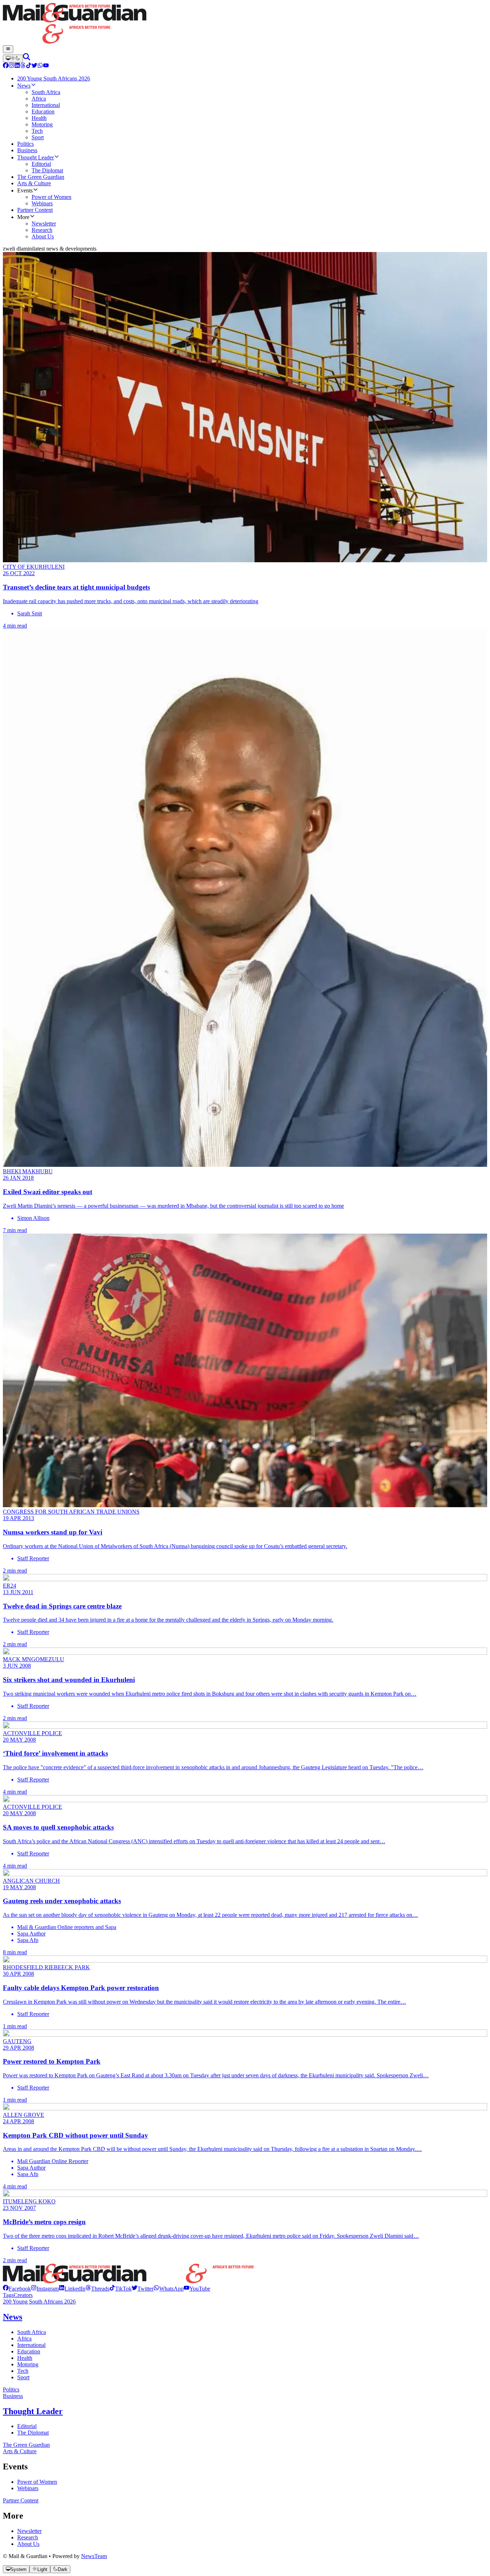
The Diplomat (33, 2433)
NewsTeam (94, 2556)
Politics (11, 2389)
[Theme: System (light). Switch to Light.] (13, 59)
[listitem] (17, 2289)
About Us (28, 2544)
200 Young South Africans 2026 (39, 2302)
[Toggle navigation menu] (8, 49)
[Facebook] (6, 66)
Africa (24, 2339)
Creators (23, 2295)
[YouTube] (46, 66)
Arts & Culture (20, 2451)
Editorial (27, 2426)
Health (25, 2358)
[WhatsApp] (40, 66)
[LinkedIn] (17, 66)
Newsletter (29, 2531)
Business (13, 2396)
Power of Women (37, 2482)
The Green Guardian (26, 2445)
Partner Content (21, 2500)
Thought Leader (33, 2411)
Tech (23, 2371)
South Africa (32, 2332)
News (13, 2317)
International (31, 2345)
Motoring (28, 2364)
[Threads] (23, 66)
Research (28, 2537)
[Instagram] (11, 66)
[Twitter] (34, 66)
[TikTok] (29, 66)
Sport (23, 2377)
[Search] (27, 58)
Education (29, 2351)
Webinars (28, 2488)
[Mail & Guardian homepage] (245, 24)
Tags (8, 2295)
